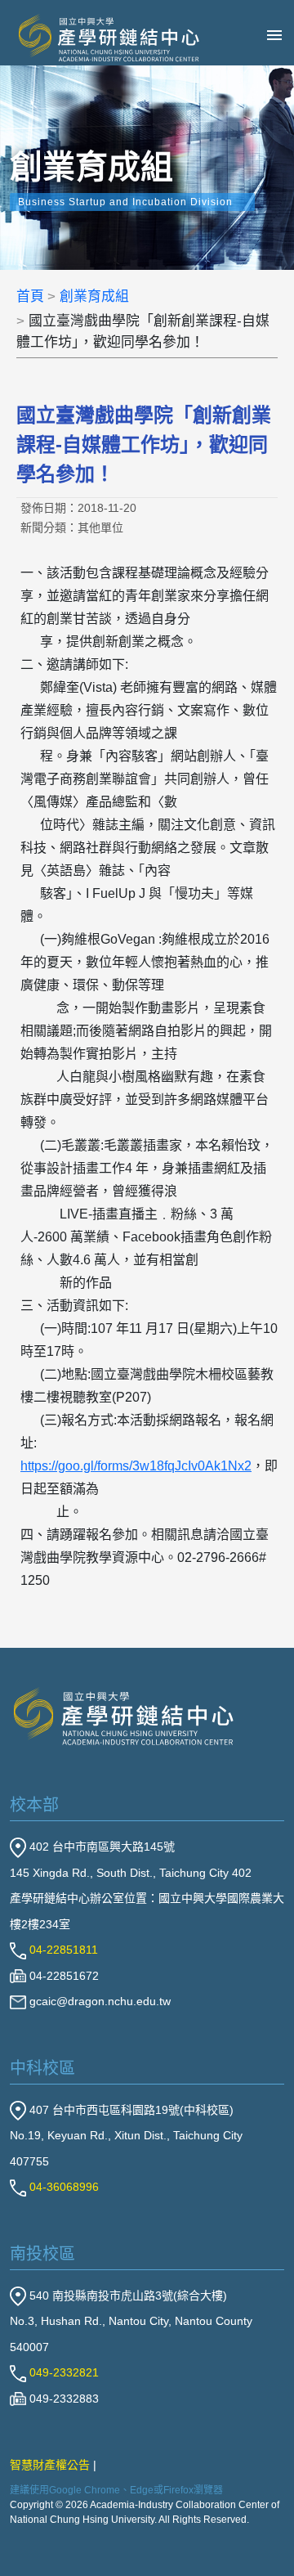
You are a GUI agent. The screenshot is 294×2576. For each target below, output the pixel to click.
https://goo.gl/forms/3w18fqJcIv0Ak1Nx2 (136, 1466)
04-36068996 (62, 2187)
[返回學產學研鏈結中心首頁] (124, 1715)
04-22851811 (62, 1950)
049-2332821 (62, 2372)
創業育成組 (94, 296)
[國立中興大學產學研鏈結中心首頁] (97, 38)
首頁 (30, 296)
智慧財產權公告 (50, 2465)
